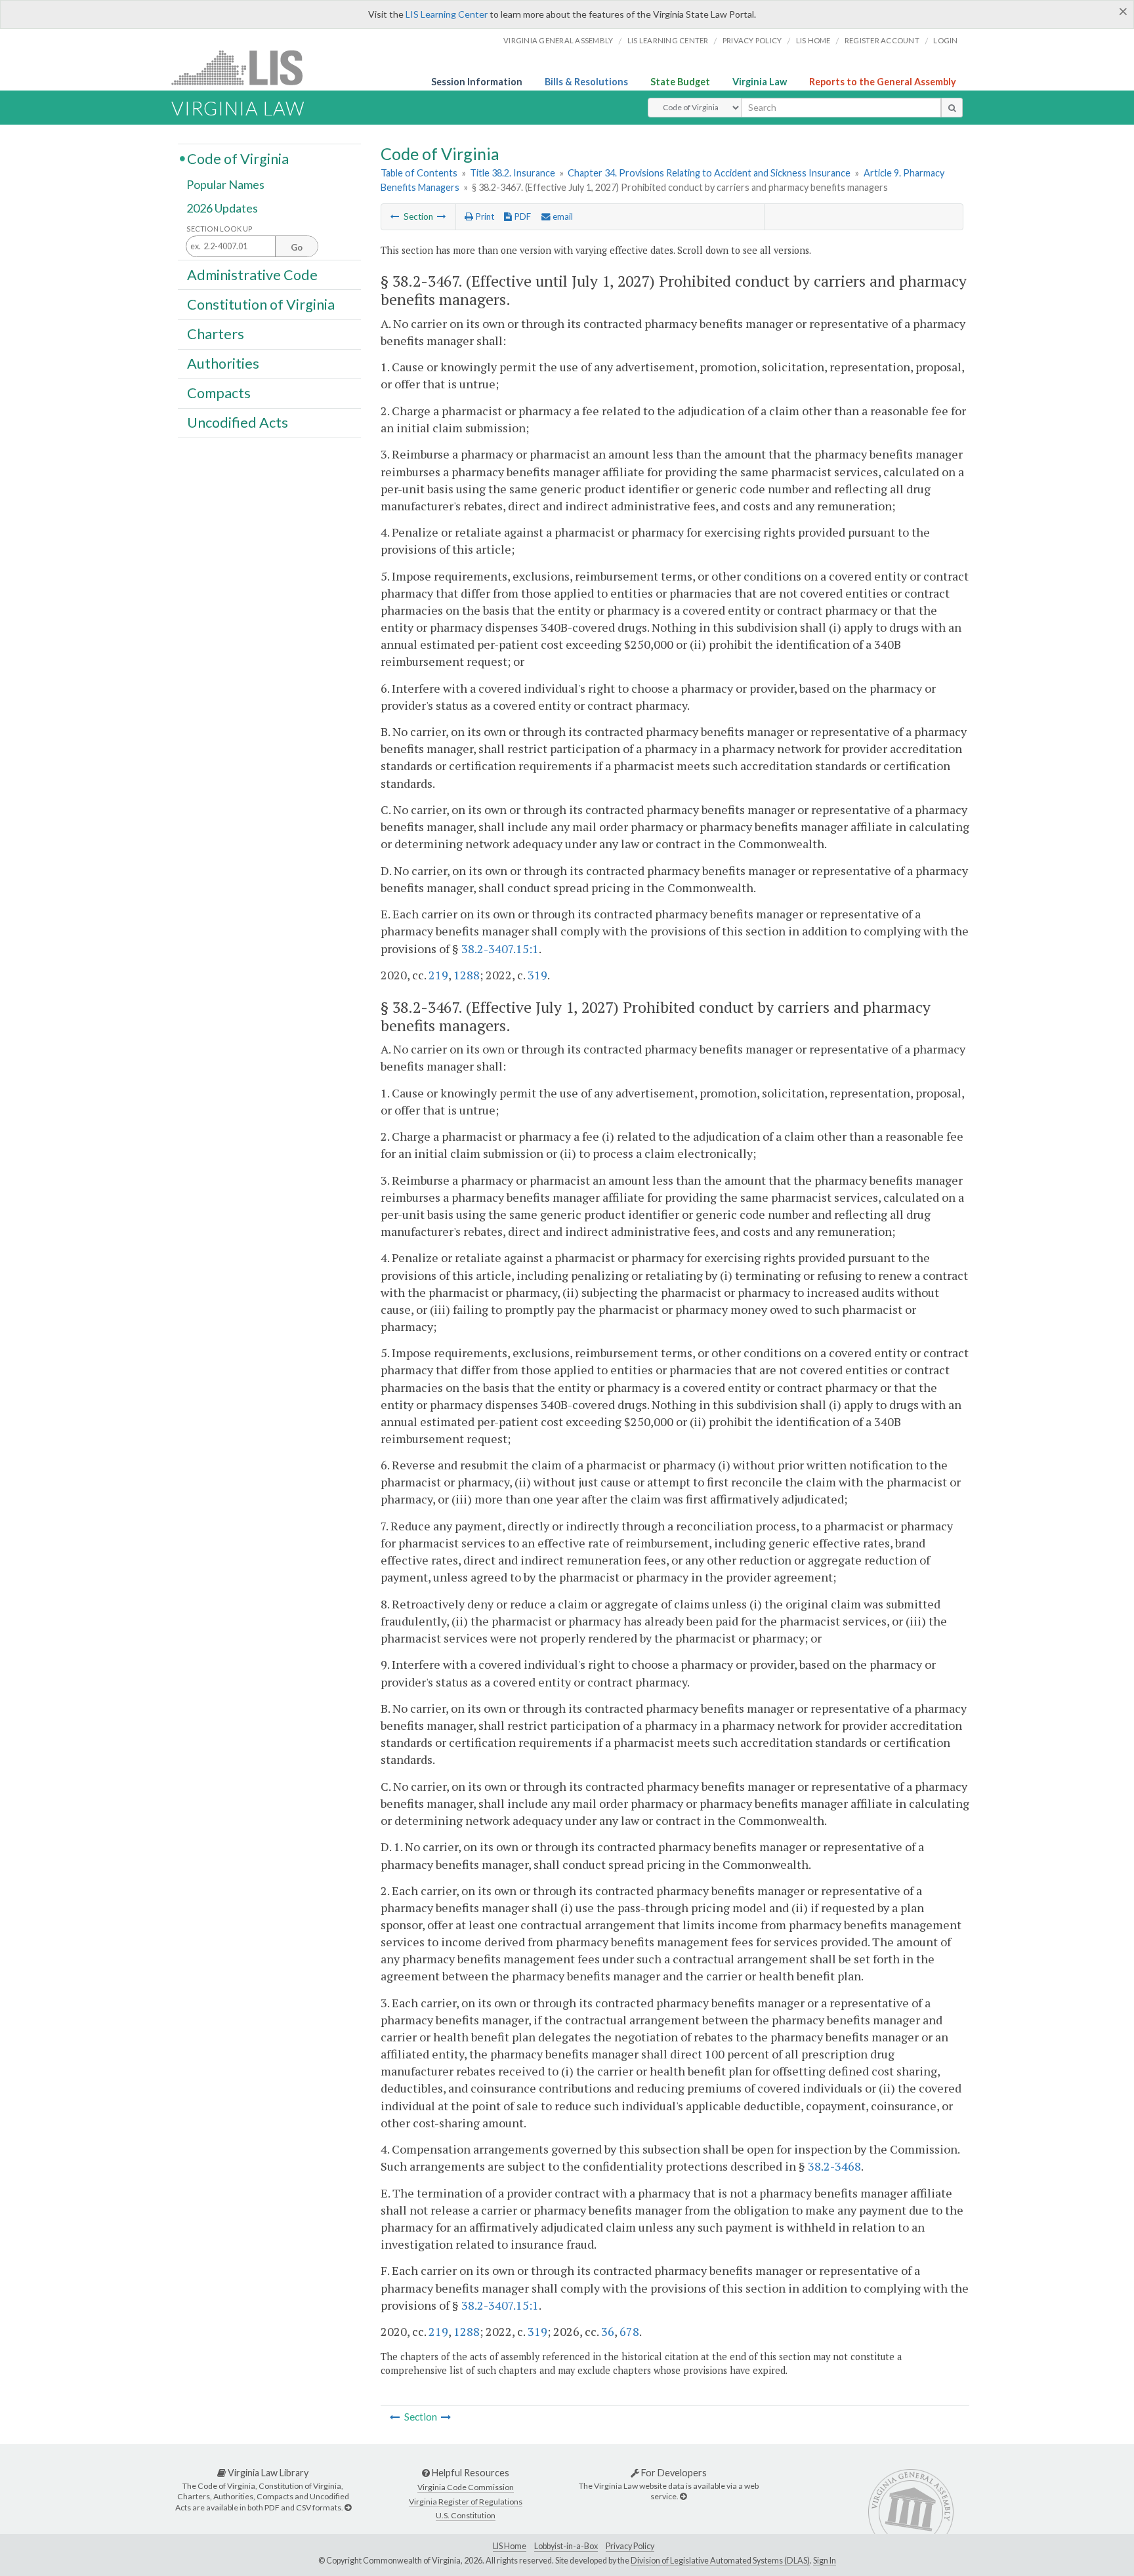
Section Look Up (220, 229)
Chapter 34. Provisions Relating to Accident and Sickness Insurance (709, 173)
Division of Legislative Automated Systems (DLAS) (720, 2561)
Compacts (219, 393)
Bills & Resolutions (586, 82)
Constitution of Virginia (261, 304)
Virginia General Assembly (558, 40)
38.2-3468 (834, 2166)
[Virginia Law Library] (348, 2507)
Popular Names (225, 185)
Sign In (825, 2561)
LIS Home (510, 2546)
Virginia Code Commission (466, 2487)
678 (629, 2331)
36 (608, 2331)
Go (297, 247)
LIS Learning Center (447, 14)
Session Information (477, 82)
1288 (467, 975)
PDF (521, 216)
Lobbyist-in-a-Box (566, 2546)
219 (438, 975)
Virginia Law (760, 82)
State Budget (680, 82)
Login (945, 40)
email (562, 216)
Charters (216, 334)
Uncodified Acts (238, 422)
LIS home (813, 40)
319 (537, 975)
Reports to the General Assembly (883, 82)
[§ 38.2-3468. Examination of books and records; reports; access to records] (442, 216)
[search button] (952, 108)
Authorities (223, 363)
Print (484, 216)
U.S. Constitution (466, 2515)
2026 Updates (222, 208)
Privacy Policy (752, 40)
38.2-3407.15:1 (500, 949)
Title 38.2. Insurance (513, 173)
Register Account (882, 40)
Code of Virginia (238, 158)
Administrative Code (252, 274)
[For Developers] (683, 2496)
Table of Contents (419, 173)
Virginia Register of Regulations (466, 2502)
